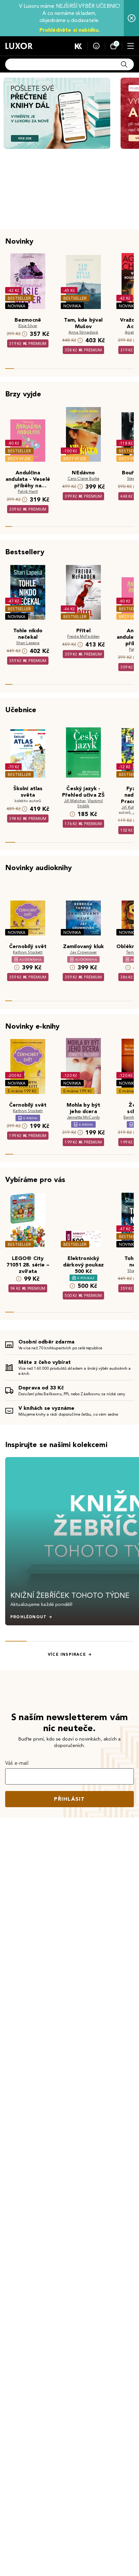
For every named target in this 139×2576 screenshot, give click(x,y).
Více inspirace (67, 1654)
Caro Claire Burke (84, 478)
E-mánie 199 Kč (22, 1091)
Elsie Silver (28, 326)
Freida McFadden (83, 636)
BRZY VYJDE (19, 459)
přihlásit (69, 1799)
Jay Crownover (83, 952)
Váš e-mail (17, 1763)
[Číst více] (57, 113)
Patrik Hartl (28, 491)
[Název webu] (19, 46)
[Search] (124, 64)
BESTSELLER (19, 298)
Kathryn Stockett (28, 952)
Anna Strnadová (83, 332)
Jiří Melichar (75, 801)
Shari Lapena (28, 643)
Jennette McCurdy (84, 1117)
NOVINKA (17, 306)
